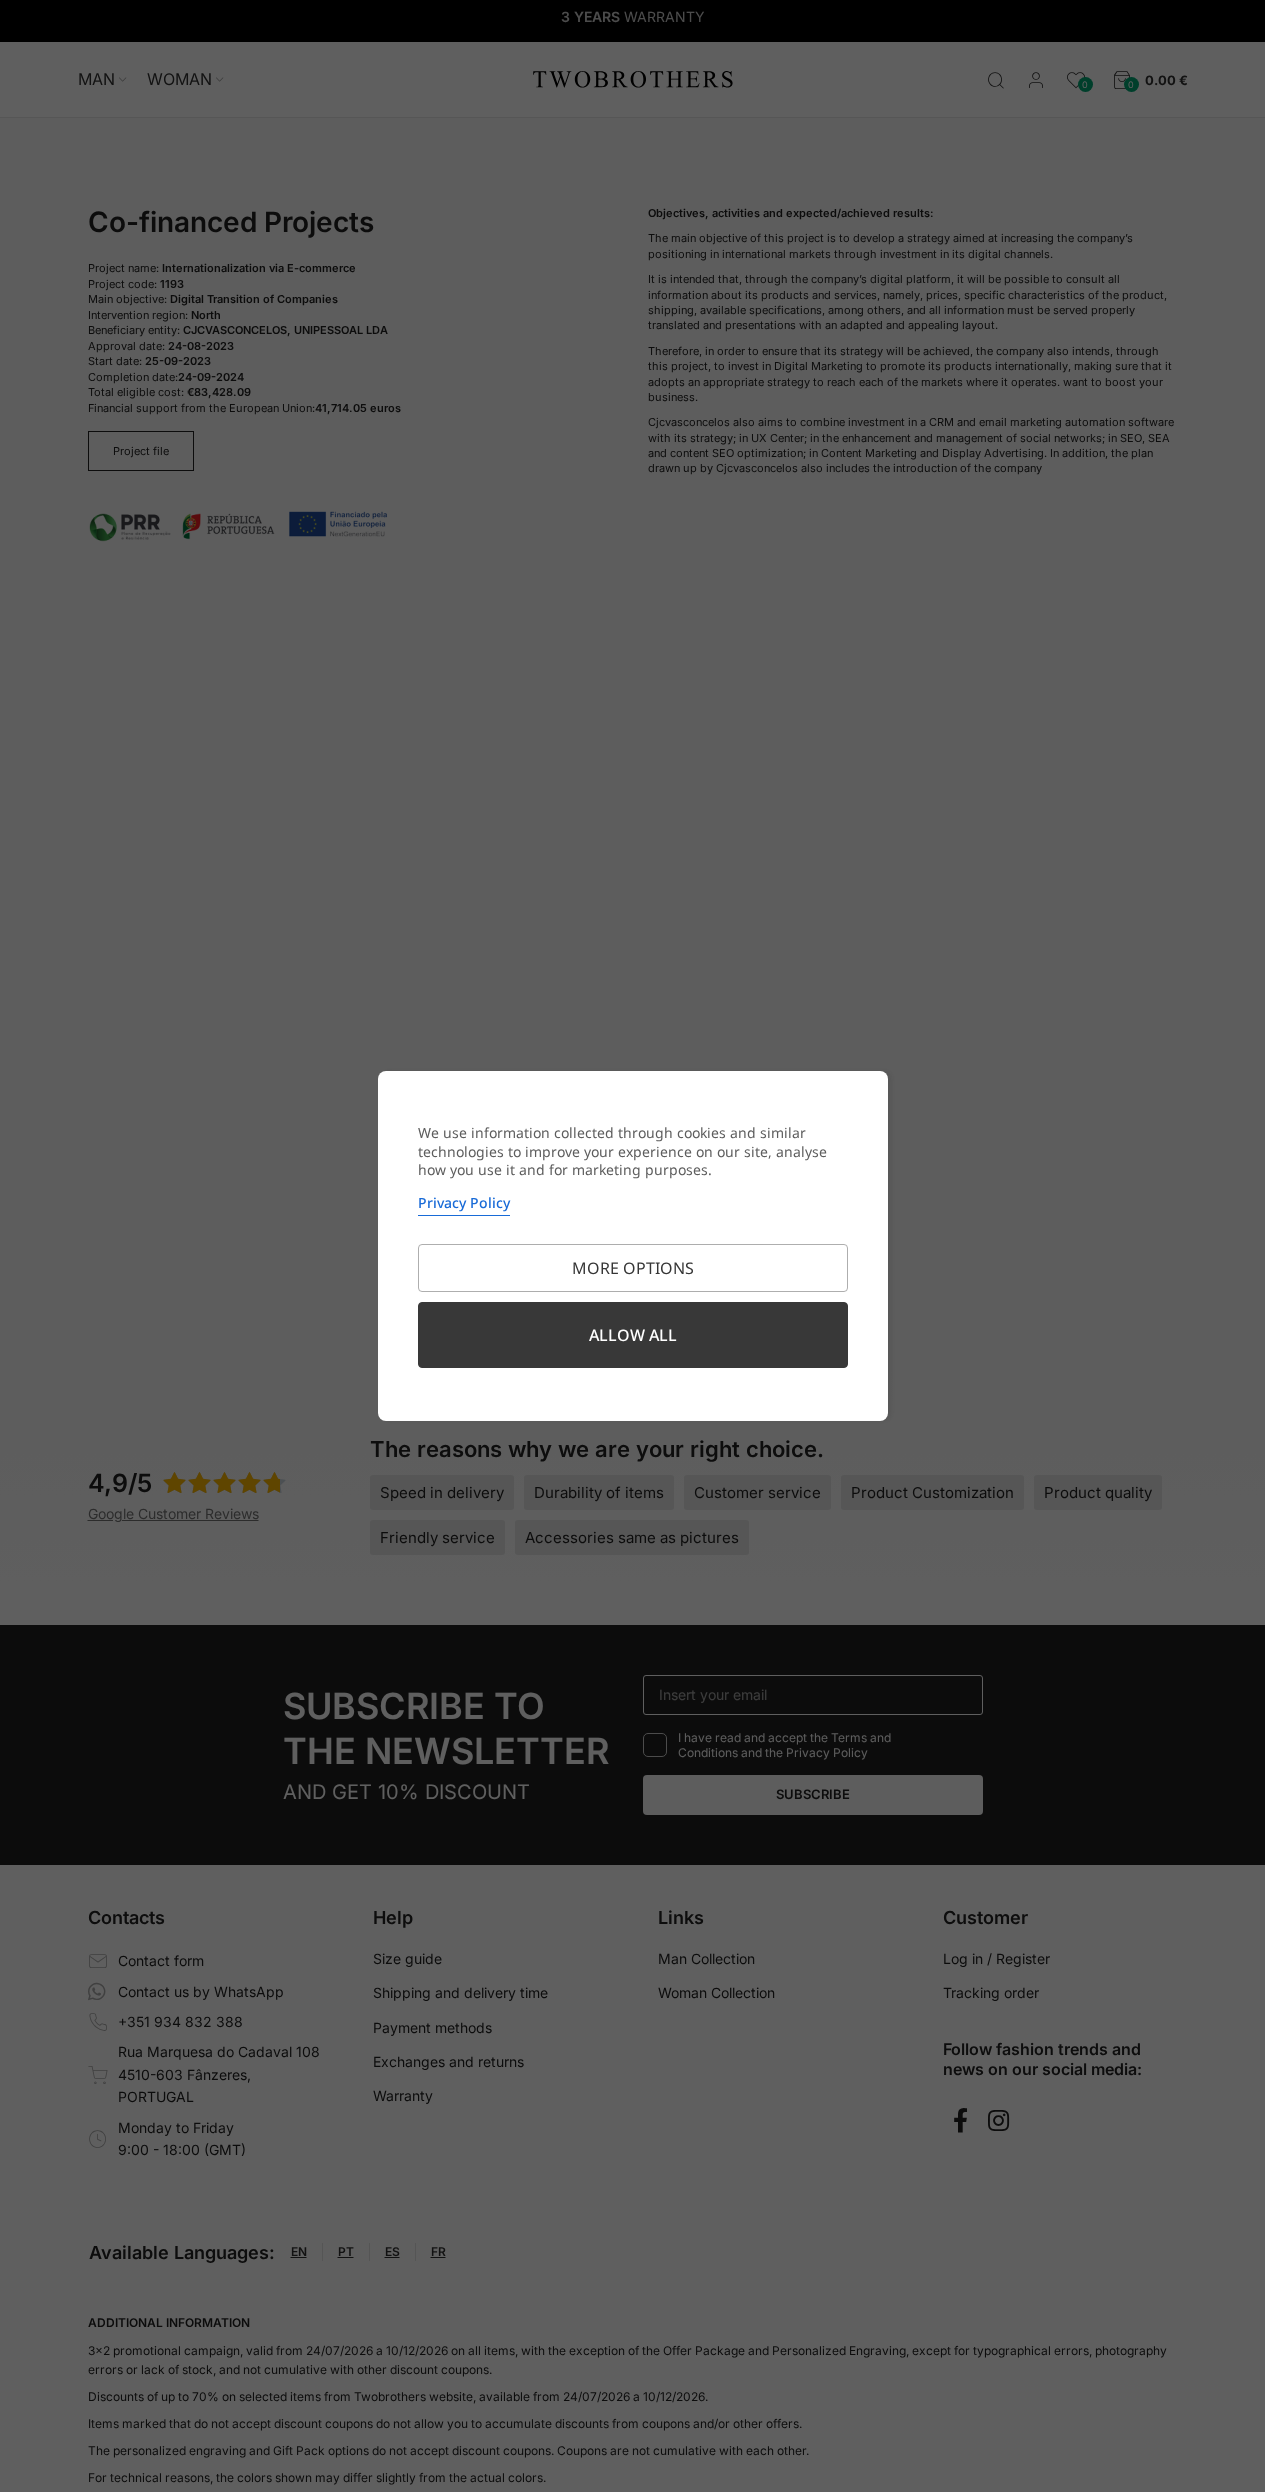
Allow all (633, 1335)
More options (633, 1268)
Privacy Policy (464, 1202)
